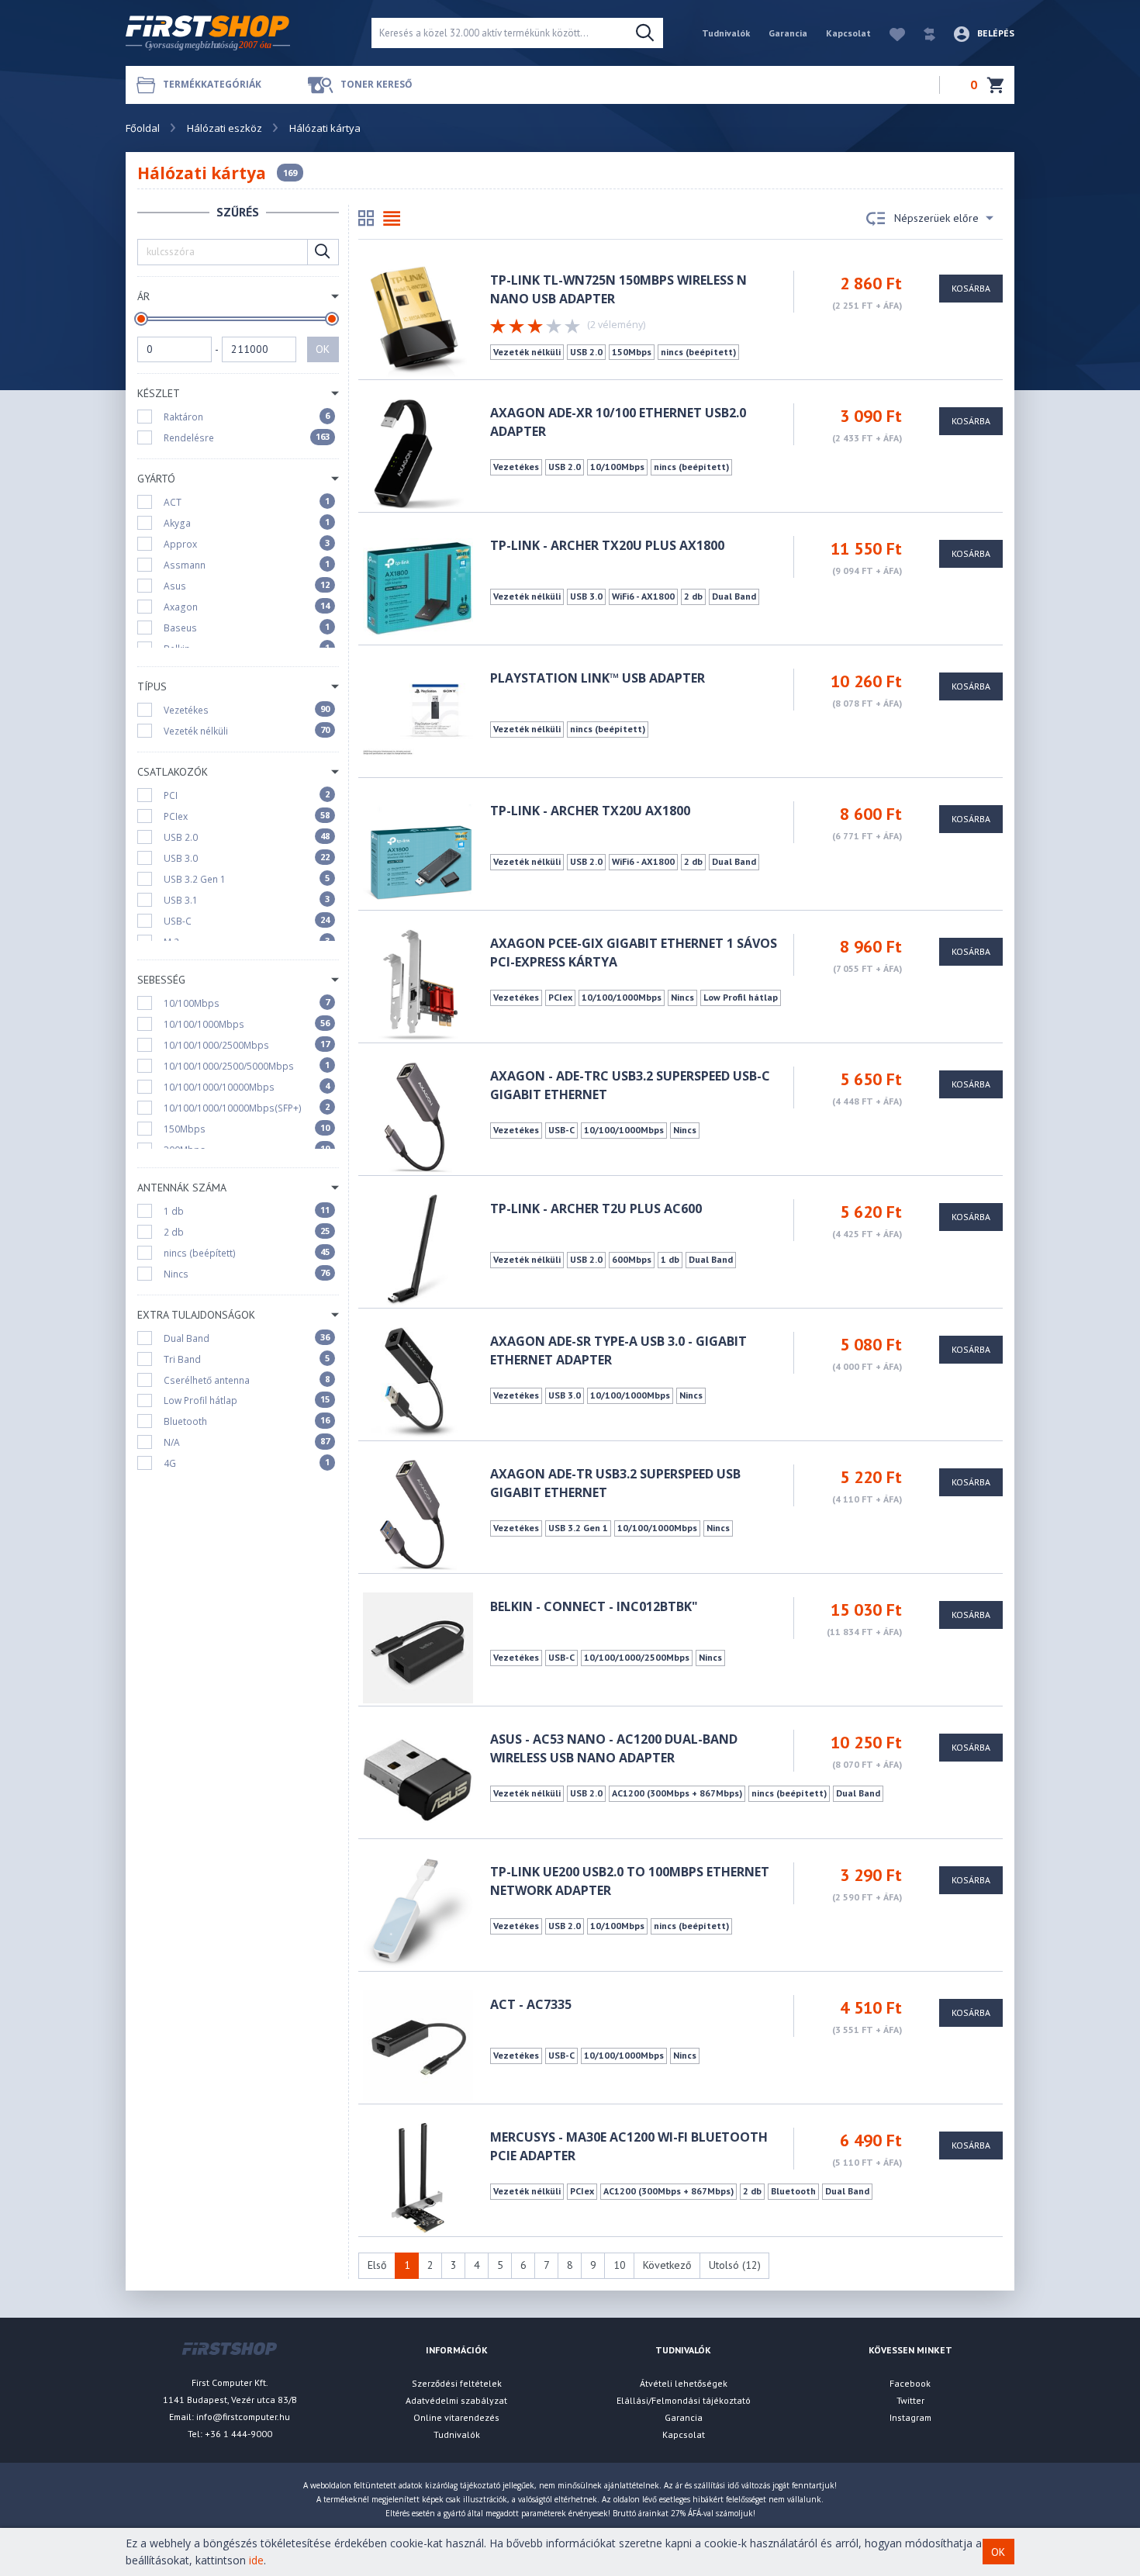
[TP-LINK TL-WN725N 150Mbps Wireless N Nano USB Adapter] (418, 320)
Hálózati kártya (325, 128)
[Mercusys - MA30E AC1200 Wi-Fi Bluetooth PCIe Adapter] (418, 2177)
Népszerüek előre (936, 218)
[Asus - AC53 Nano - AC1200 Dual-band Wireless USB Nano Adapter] (418, 1779)
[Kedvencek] (890, 33)
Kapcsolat (848, 33)
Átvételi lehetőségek (684, 2383)
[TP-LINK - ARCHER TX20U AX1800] (418, 851)
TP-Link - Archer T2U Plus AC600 (596, 1208)
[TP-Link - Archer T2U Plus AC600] (418, 1248)
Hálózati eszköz (225, 128)
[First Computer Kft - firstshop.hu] (237, 33)
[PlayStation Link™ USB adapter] (418, 718)
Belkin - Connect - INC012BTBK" (594, 1606)
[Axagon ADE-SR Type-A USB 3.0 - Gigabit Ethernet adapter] (418, 1381)
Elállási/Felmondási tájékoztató (684, 2400)
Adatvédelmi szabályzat (456, 2400)
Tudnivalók (726, 33)
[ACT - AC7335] (418, 2044)
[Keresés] (645, 33)
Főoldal (143, 128)
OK (323, 349)
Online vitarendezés (456, 2417)
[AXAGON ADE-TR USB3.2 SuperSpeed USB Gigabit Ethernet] (418, 1514)
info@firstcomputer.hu (243, 2417)
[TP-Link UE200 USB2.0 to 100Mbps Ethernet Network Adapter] (418, 1912)
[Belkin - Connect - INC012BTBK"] (418, 1646)
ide (256, 2560)
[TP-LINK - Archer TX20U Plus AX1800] (418, 585)
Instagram (910, 2417)
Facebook (910, 2383)
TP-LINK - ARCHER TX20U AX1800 (590, 811)
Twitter (910, 2400)
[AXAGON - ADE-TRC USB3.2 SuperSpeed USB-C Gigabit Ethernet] (418, 1116)
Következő (667, 2265)
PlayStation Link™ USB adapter (598, 678)
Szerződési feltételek (457, 2383)
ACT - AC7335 (531, 2004)
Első (377, 2265)
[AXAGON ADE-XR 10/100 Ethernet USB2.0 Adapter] (418, 453)
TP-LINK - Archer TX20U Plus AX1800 (607, 545)
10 (620, 2265)
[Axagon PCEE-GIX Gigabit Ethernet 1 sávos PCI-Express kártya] (418, 983)
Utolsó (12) (735, 2265)
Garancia (788, 33)
